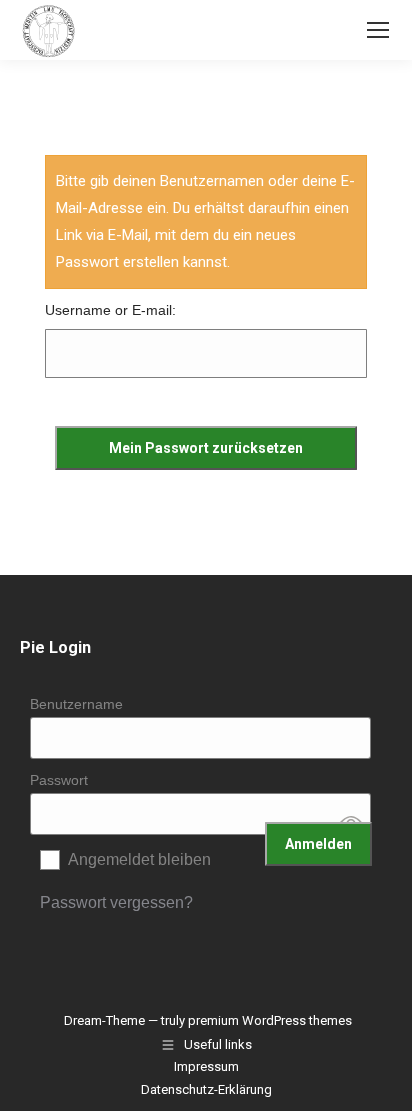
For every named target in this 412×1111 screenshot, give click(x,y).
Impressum (206, 1066)
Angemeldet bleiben (139, 859)
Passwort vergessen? (116, 902)
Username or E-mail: (110, 310)
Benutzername (76, 704)
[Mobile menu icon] (378, 30)
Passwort (59, 780)
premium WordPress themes (270, 1020)
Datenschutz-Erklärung (206, 1089)
